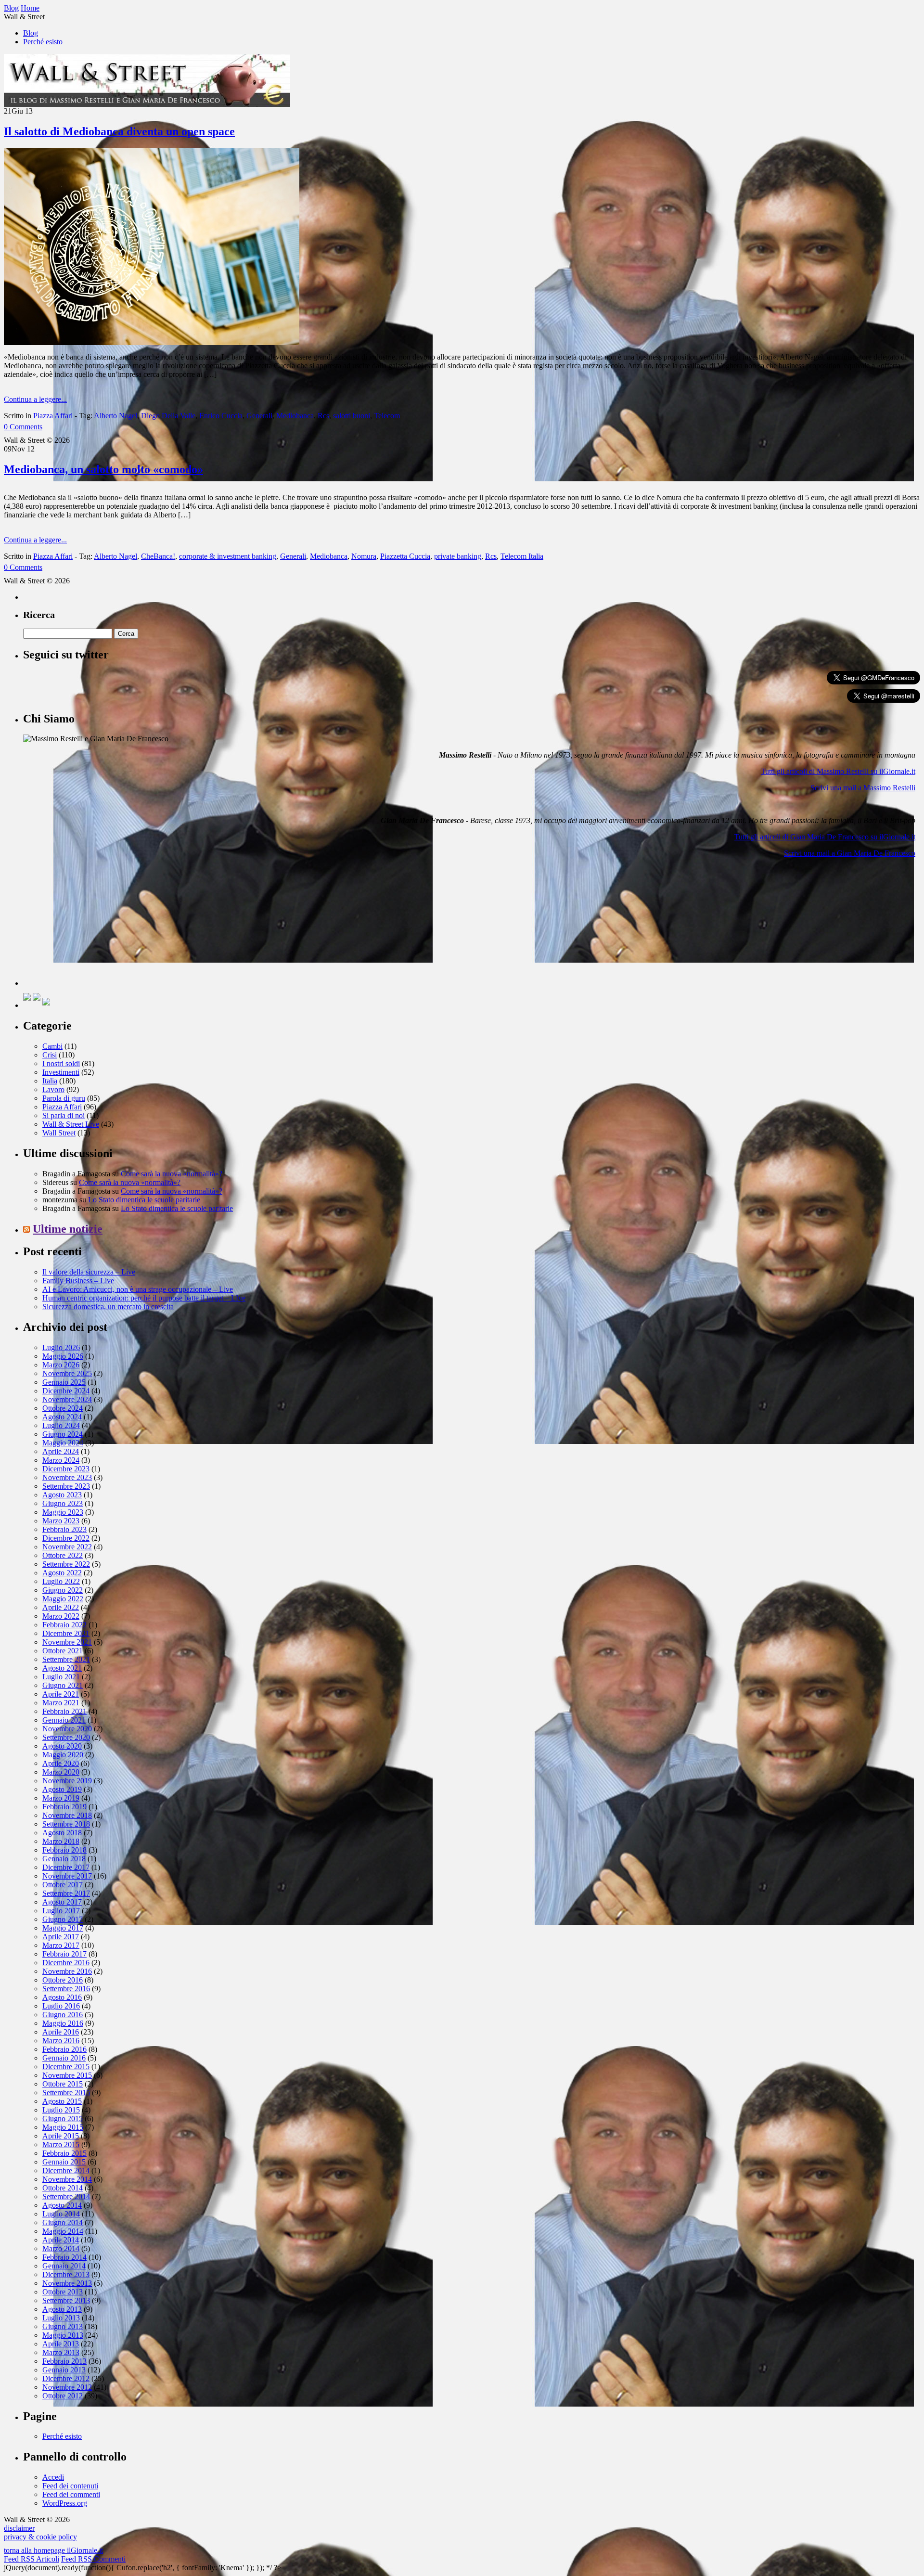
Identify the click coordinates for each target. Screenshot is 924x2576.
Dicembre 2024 (66, 1391)
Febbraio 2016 (64, 2049)
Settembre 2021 (66, 1659)
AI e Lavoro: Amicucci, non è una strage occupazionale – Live (138, 1289)
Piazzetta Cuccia (405, 556)
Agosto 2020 (62, 1746)
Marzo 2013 (61, 2352)
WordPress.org (65, 2503)
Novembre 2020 (67, 1729)
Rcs (323, 416)
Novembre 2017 (67, 1876)
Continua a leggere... (35, 399)
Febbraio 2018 (64, 1850)
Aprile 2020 (61, 1763)
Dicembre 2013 (66, 2274)
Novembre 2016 (67, 1971)
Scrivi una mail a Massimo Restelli (863, 788)
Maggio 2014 (63, 2231)
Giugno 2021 (63, 1685)
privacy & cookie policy (40, 2537)
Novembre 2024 (67, 1399)
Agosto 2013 (62, 2309)
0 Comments (23, 427)
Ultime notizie (68, 1229)
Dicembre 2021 (66, 1633)
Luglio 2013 (61, 2318)
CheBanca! (158, 556)
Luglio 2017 (61, 1911)
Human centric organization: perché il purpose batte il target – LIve (144, 1298)
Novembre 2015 (67, 2075)
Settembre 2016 (66, 1989)
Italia (50, 1081)
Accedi (53, 2477)
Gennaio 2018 (64, 1859)
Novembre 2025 (67, 1373)
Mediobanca (295, 416)
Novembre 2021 (67, 1642)
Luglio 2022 (61, 1581)
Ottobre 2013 (63, 2292)
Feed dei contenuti (70, 2486)
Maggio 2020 (63, 1755)
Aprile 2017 (61, 1937)
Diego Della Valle (168, 416)
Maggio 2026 (63, 1356)
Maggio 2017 (63, 1928)
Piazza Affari (53, 416)
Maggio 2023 (63, 1512)
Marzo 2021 (61, 1703)
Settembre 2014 (66, 2196)
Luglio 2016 (61, 2006)
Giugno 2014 (63, 2222)
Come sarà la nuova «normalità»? (172, 1174)
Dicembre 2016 (66, 1963)
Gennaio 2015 (64, 2162)
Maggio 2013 (63, 2335)
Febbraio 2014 (64, 2257)
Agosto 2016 (62, 1997)
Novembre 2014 (67, 2179)
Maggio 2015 (63, 2127)
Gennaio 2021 (64, 1720)
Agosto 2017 (62, 1902)
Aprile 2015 (61, 2136)
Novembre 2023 (67, 1477)
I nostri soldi (61, 1063)
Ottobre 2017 (63, 1885)
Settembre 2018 (66, 1824)
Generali (259, 416)
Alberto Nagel (115, 416)
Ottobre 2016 (63, 1980)
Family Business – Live (78, 1281)
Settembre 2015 (66, 2093)
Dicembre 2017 (66, 1867)
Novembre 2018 (67, 1815)
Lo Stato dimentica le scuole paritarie (144, 1200)
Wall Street (59, 1133)
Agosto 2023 (62, 1495)
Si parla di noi (64, 1115)
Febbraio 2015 (64, 2153)
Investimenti (61, 1072)
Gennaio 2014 (64, 2266)
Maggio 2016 (63, 2023)
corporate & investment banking (228, 556)
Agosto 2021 (62, 1668)
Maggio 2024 (63, 1443)
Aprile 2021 (61, 1694)
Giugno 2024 (63, 1434)
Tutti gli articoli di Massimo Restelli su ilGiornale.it (838, 771)
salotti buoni (352, 416)
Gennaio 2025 (64, 1382)
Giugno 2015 (63, 2119)
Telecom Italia (522, 556)
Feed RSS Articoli (32, 2559)
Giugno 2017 (63, 1919)
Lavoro (53, 1089)
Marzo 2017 (61, 1945)
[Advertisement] (95, 926)
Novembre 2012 (67, 2387)
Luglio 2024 (61, 1425)
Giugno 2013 (63, 2326)
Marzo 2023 (61, 1521)
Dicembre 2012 (66, 2378)
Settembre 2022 (66, 1564)
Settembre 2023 (66, 1486)
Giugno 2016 (63, 2015)
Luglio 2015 (61, 2110)
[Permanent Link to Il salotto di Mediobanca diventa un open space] (152, 342)
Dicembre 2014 (66, 2170)
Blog (31, 33)
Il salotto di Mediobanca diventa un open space (119, 131)
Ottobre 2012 (63, 2396)
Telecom (387, 416)
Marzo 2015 (61, 2145)
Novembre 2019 (67, 1781)
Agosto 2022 (62, 1573)
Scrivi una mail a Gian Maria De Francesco (850, 853)
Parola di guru (64, 1098)
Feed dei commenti (71, 2494)
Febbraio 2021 (64, 1711)
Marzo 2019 (61, 1798)
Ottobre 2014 (63, 2188)
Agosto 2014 (62, 2205)
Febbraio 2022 (64, 1625)
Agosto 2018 (62, 1833)
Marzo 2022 (61, 1616)
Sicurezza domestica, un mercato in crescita (108, 1307)
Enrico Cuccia (221, 416)
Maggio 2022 (63, 1599)
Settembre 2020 (66, 1737)
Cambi (52, 1046)
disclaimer (19, 2528)
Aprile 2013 (61, 2344)
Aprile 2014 (61, 2240)
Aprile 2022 (61, 1607)
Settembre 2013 (66, 2300)
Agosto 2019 (62, 1789)
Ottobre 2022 (63, 1555)
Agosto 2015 (62, 2101)
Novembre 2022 (67, 1547)
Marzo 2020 (61, 1772)
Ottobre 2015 (63, 2084)
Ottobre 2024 (63, 1408)
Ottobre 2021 (63, 1651)
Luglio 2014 (61, 2214)
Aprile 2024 (61, 1451)
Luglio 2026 (61, 1347)
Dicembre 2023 (66, 1469)
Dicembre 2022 (66, 1538)
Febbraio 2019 (64, 1807)
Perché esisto (43, 42)
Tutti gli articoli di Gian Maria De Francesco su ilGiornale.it (825, 837)
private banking (458, 556)
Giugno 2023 (63, 1503)
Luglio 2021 (61, 1677)
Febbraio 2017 (64, 1954)
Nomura (364, 556)
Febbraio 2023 (64, 1529)
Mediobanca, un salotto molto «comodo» (103, 469)
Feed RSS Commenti (93, 2559)
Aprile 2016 (61, 2032)
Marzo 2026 (61, 1365)
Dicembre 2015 (66, 2067)
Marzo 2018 (61, 1841)
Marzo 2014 (61, 2248)
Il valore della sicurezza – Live (89, 1272)
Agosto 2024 (62, 1417)
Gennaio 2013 (64, 2370)
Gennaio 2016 (64, 2058)
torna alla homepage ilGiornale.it (53, 2550)
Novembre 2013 (67, 2283)
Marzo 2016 (61, 2041)
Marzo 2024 (61, 1460)
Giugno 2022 (63, 1590)
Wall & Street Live (71, 1124)
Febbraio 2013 (64, 2361)
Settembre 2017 (66, 1893)
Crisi (50, 1055)
